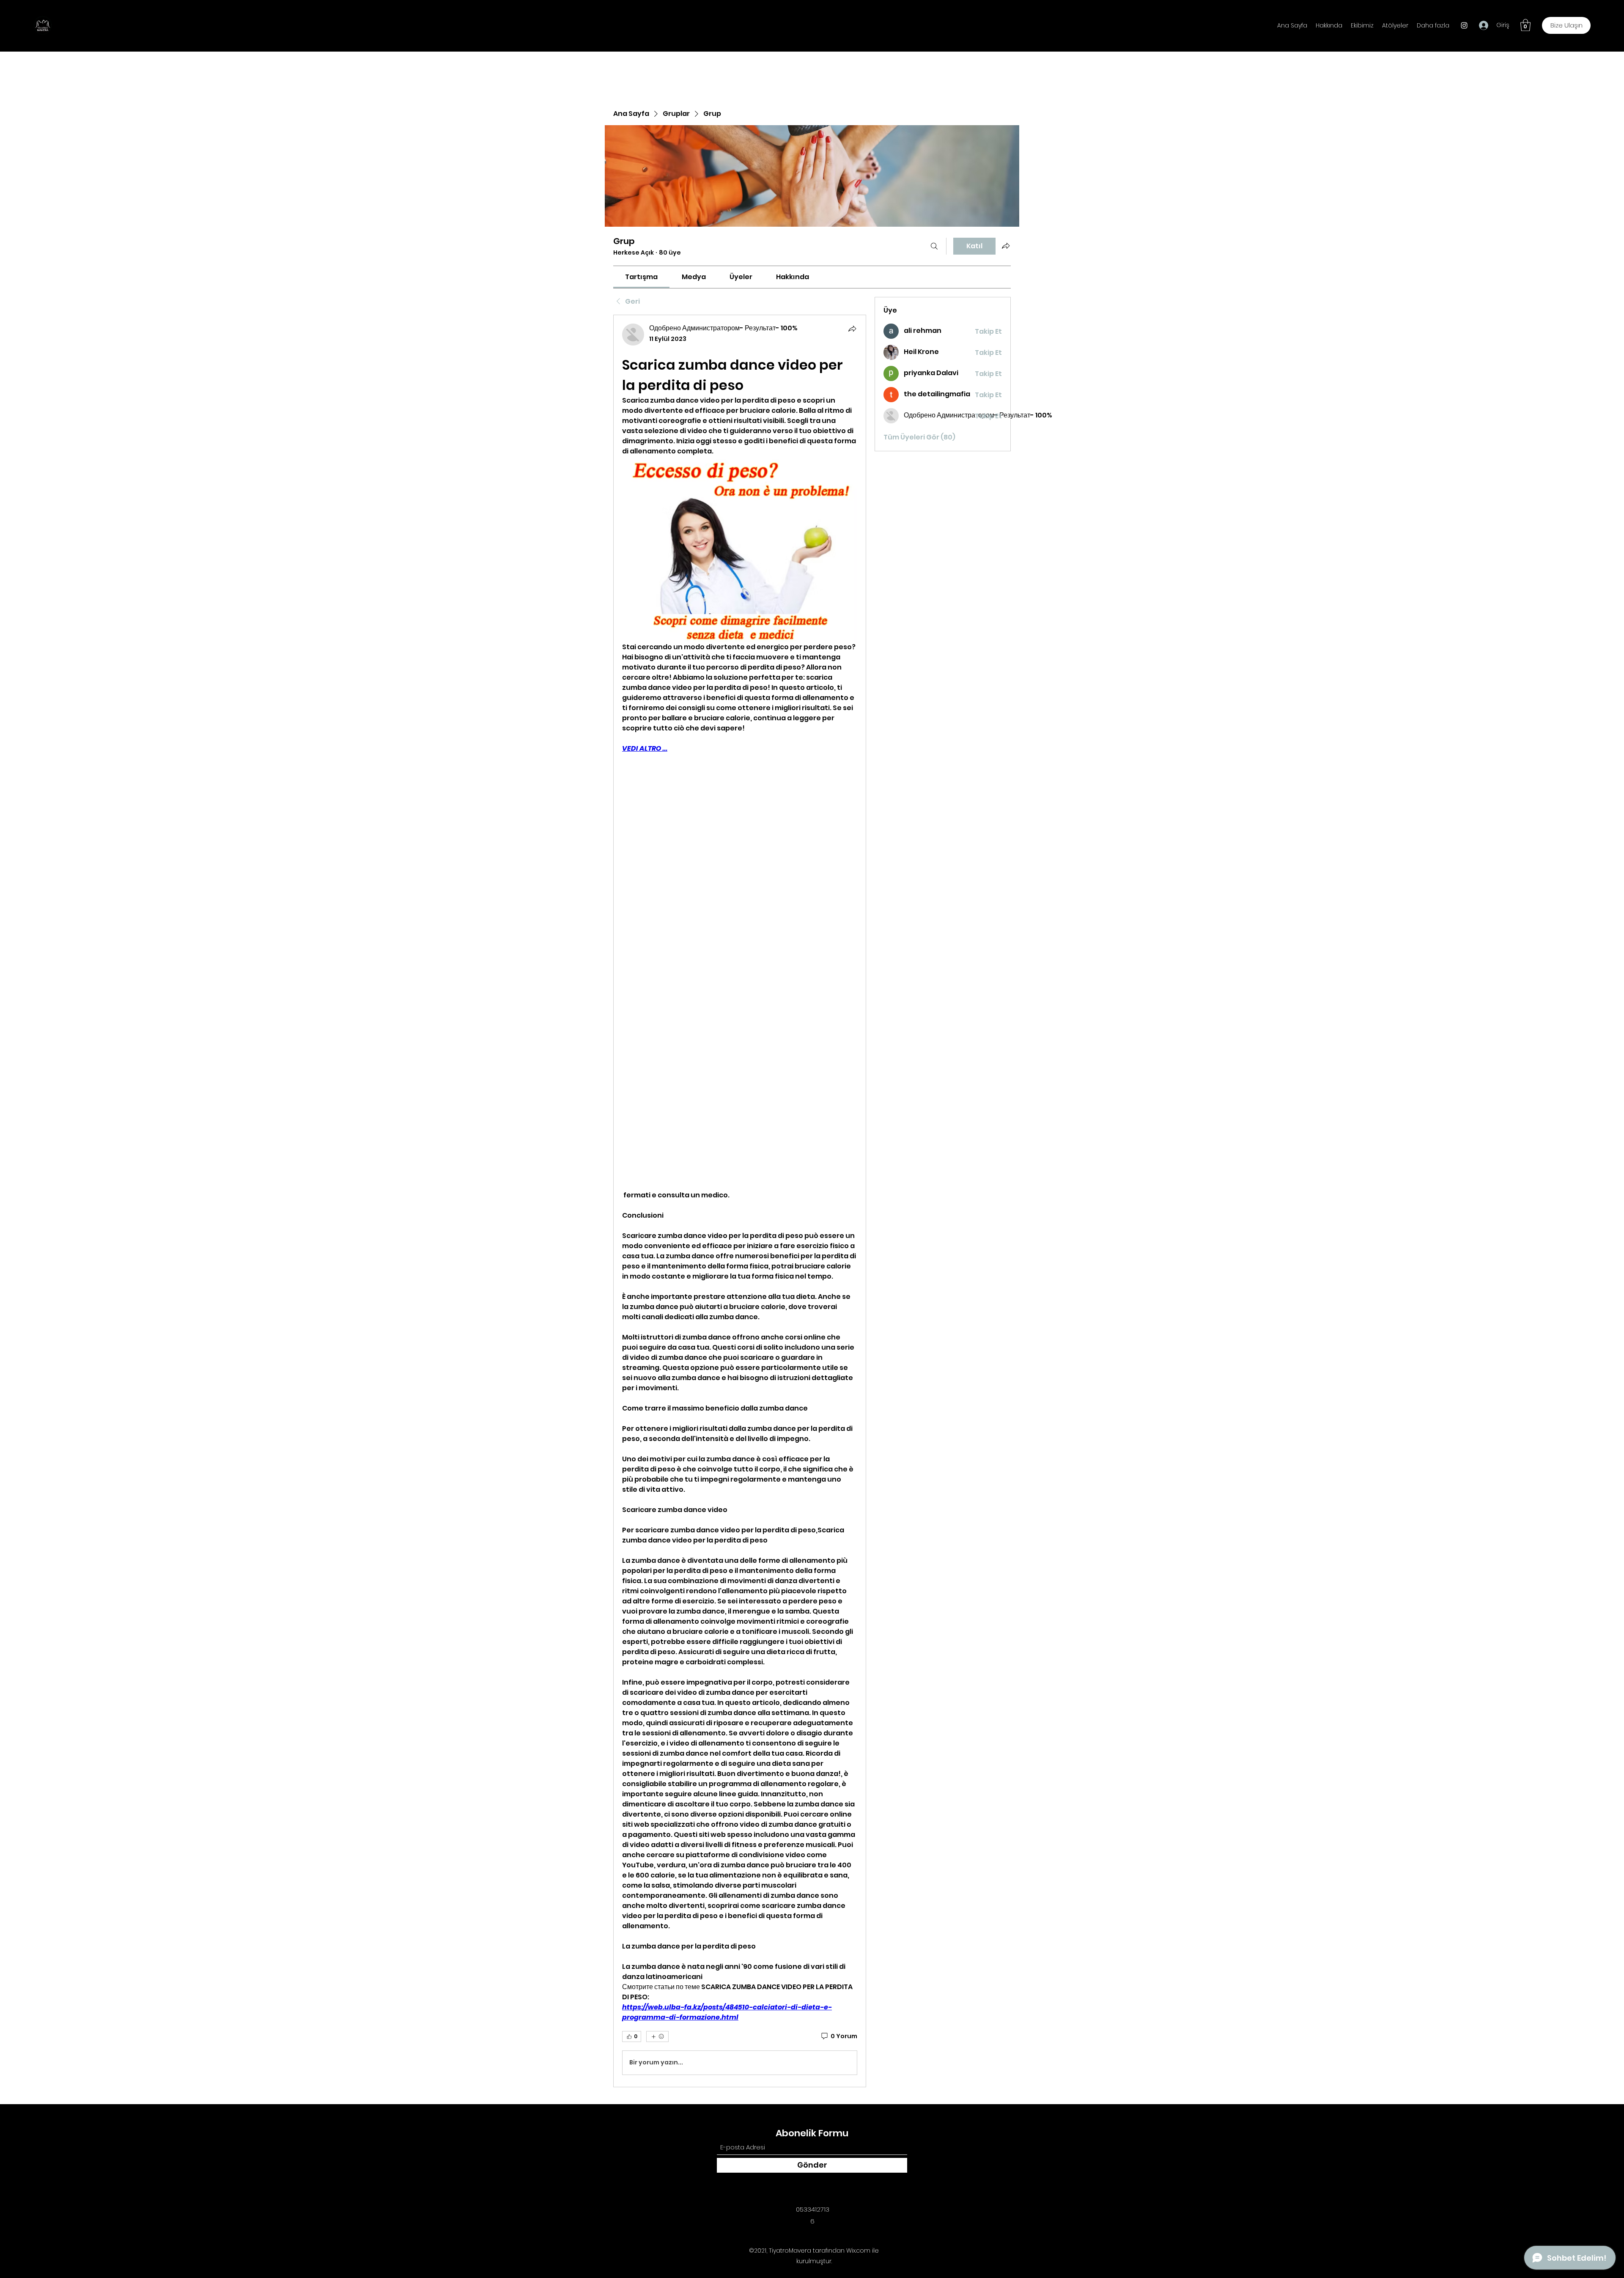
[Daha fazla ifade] (657, 2036)
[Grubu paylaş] (1006, 246)
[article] (740, 1201)
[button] (1525, 25)
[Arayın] (934, 246)
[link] (641, 277)
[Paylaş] (852, 329)
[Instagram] (1464, 25)
